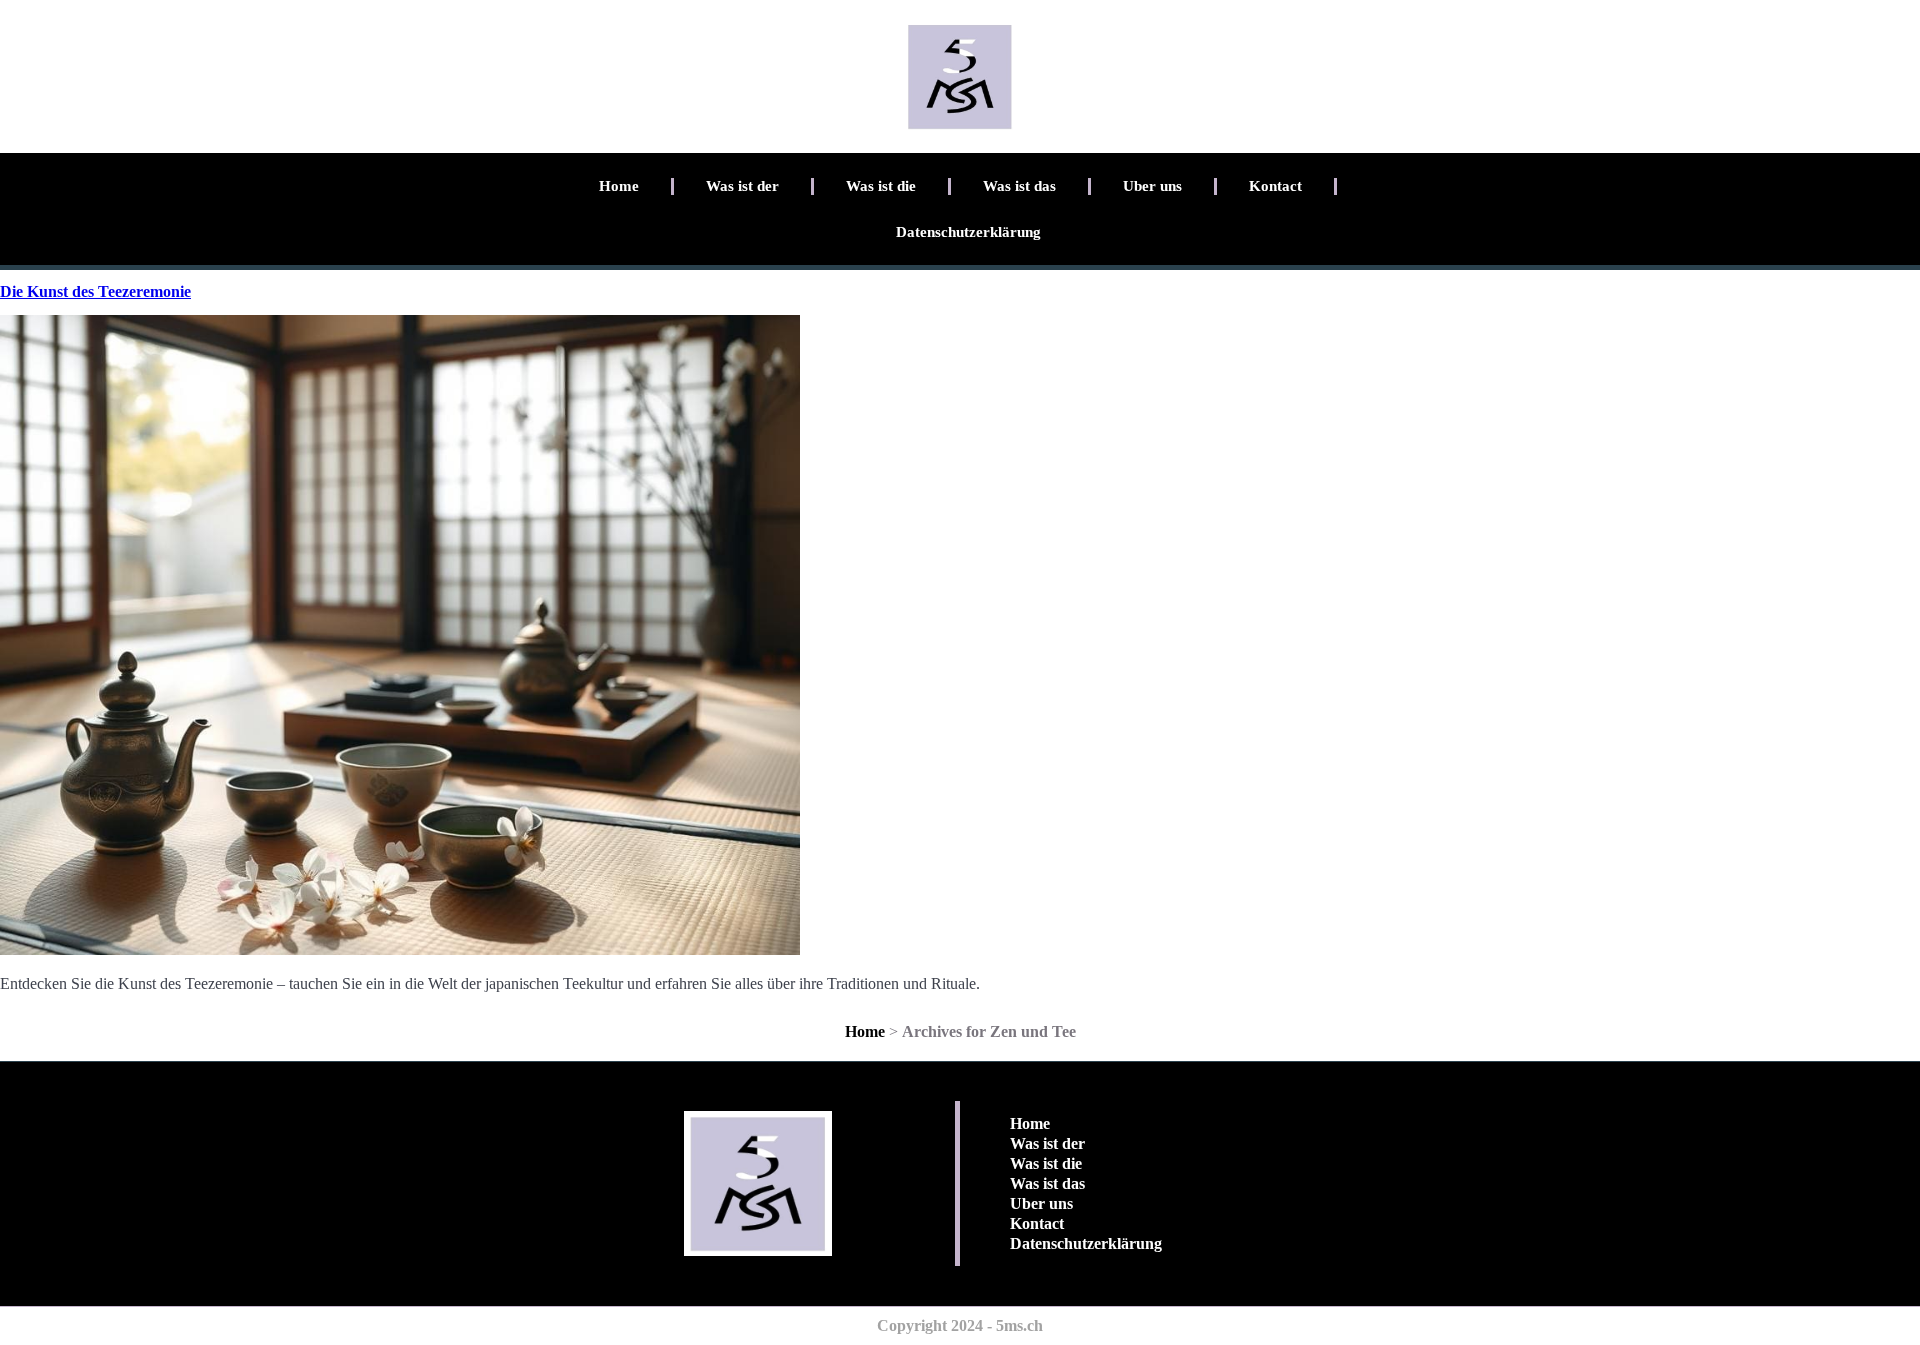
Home (619, 186)
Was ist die (881, 186)
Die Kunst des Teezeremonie (95, 291)
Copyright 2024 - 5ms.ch (960, 1325)
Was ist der (742, 186)
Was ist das (1019, 186)
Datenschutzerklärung (968, 232)
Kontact (1275, 186)
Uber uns (1152, 186)
